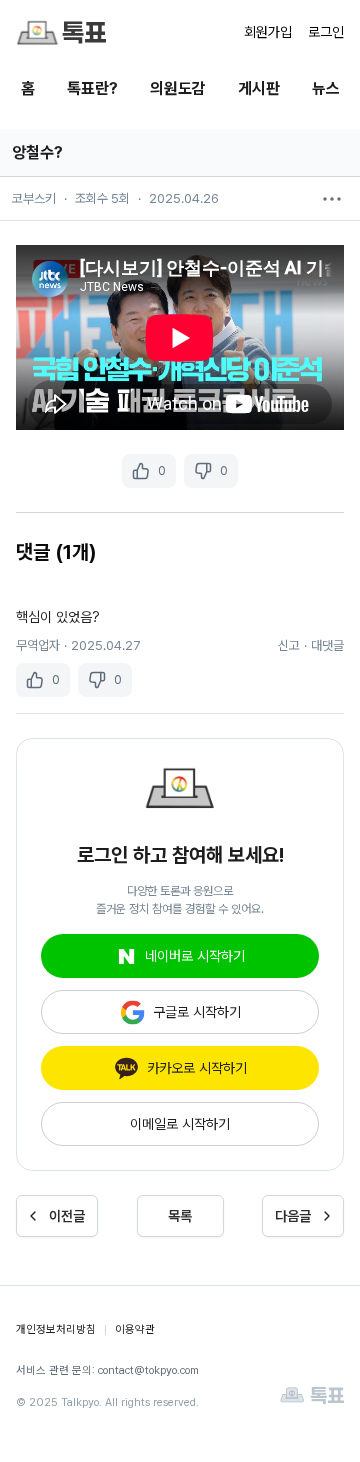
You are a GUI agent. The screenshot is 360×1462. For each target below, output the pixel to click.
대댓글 (327, 645)
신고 (289, 645)
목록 (180, 1216)
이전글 (67, 1216)
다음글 (293, 1216)
